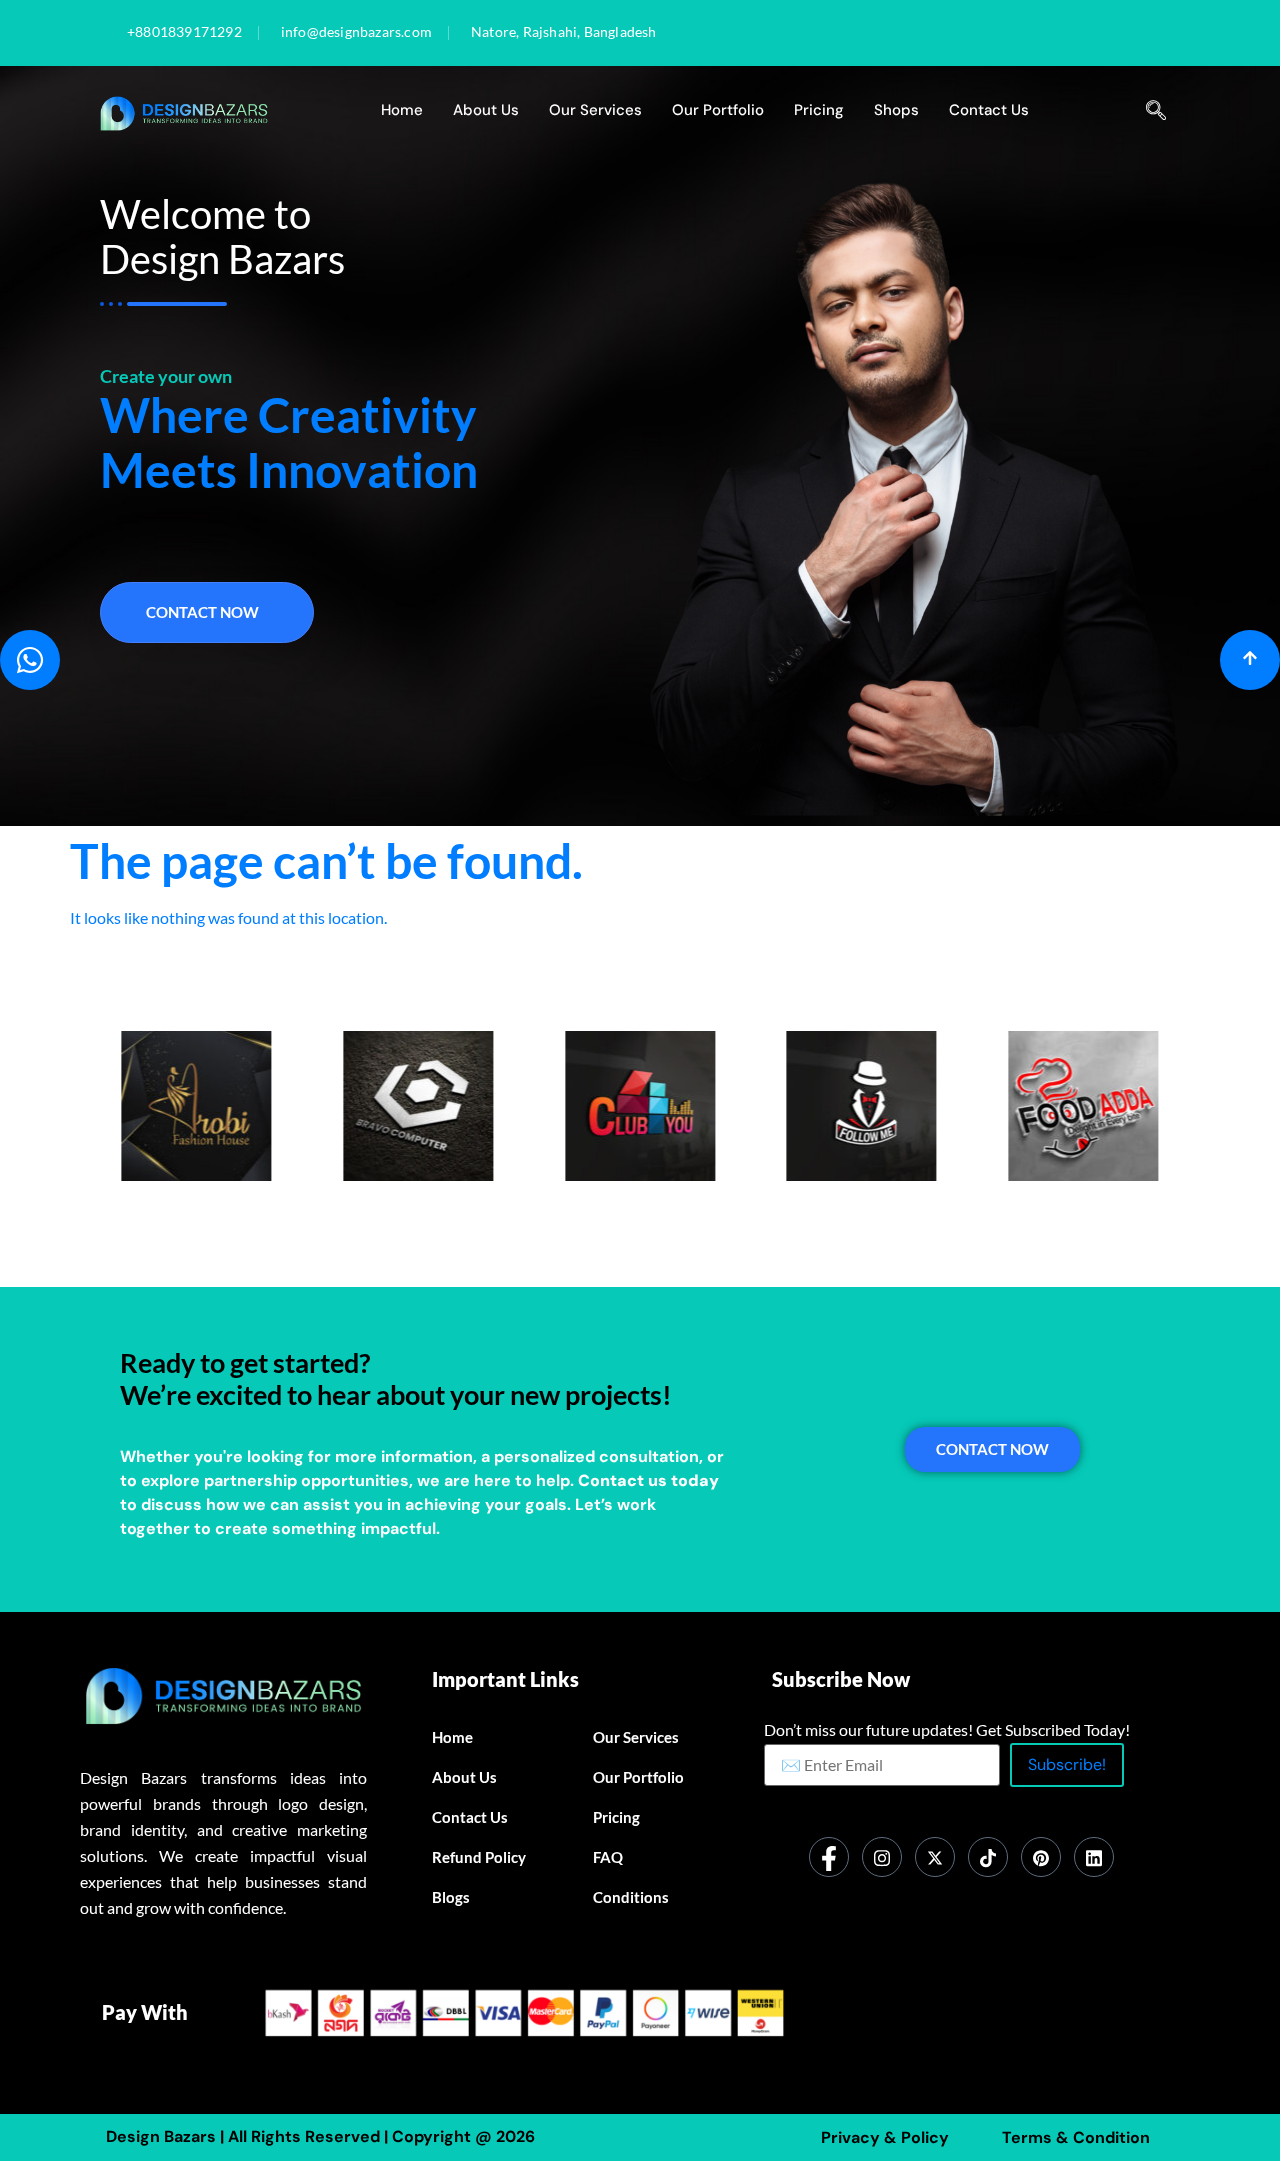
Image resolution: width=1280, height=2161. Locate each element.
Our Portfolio (718, 110)
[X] (935, 1857)
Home (402, 110)
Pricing (819, 110)
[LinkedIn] (1094, 1857)
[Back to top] (1250, 660)
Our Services (595, 110)
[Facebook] (829, 1857)
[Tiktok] (988, 1857)
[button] (1156, 111)
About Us (486, 110)
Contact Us (989, 110)
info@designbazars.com (356, 33)
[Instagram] (882, 1857)
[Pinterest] (1041, 1857)
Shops (896, 110)
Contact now (202, 612)
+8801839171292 (184, 33)
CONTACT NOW (992, 1449)
